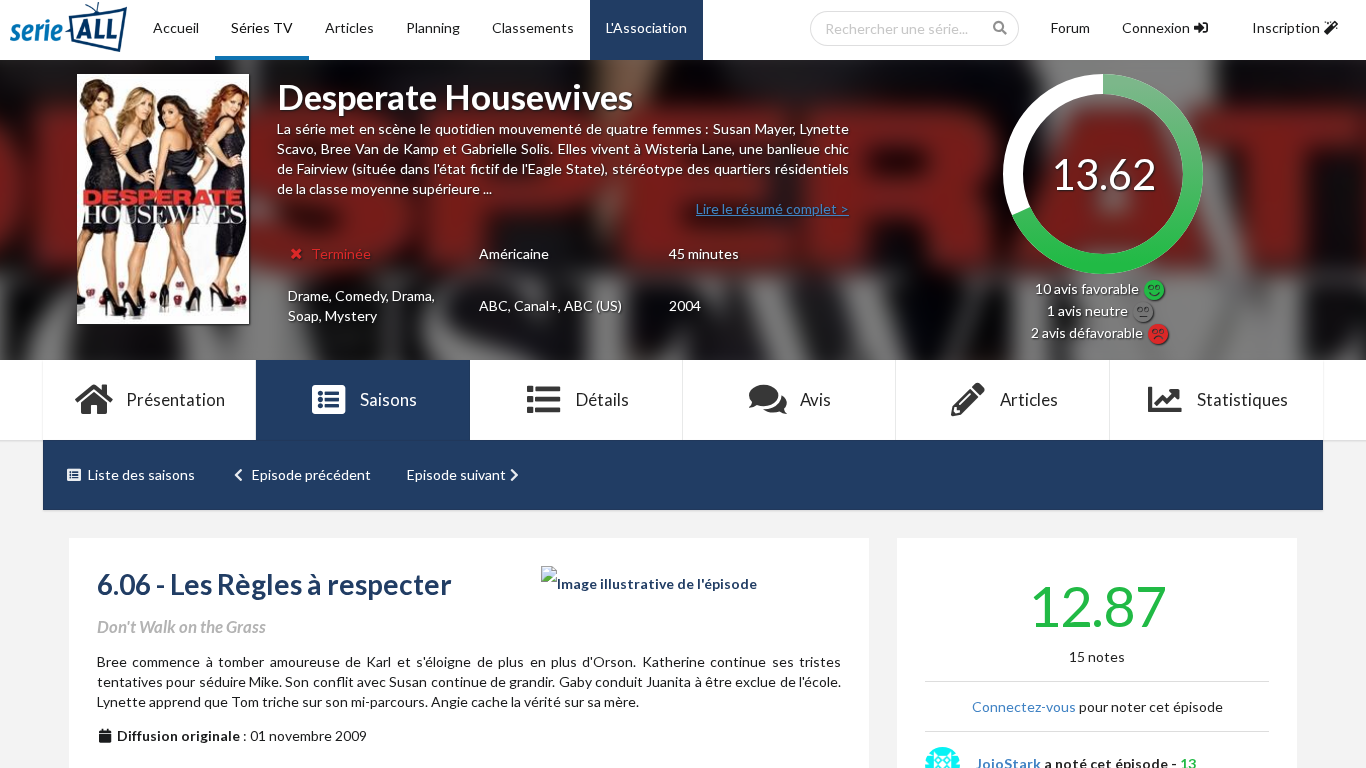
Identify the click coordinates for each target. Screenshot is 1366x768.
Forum (1070, 27)
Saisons (388, 399)
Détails (602, 399)
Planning (433, 27)
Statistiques (1242, 399)
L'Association (646, 27)
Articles (349, 27)
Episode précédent (311, 474)
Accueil (176, 27)
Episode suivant (456, 474)
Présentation (175, 399)
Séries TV (262, 27)
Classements (533, 27)
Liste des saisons (141, 474)
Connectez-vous (1024, 706)
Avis (815, 399)
